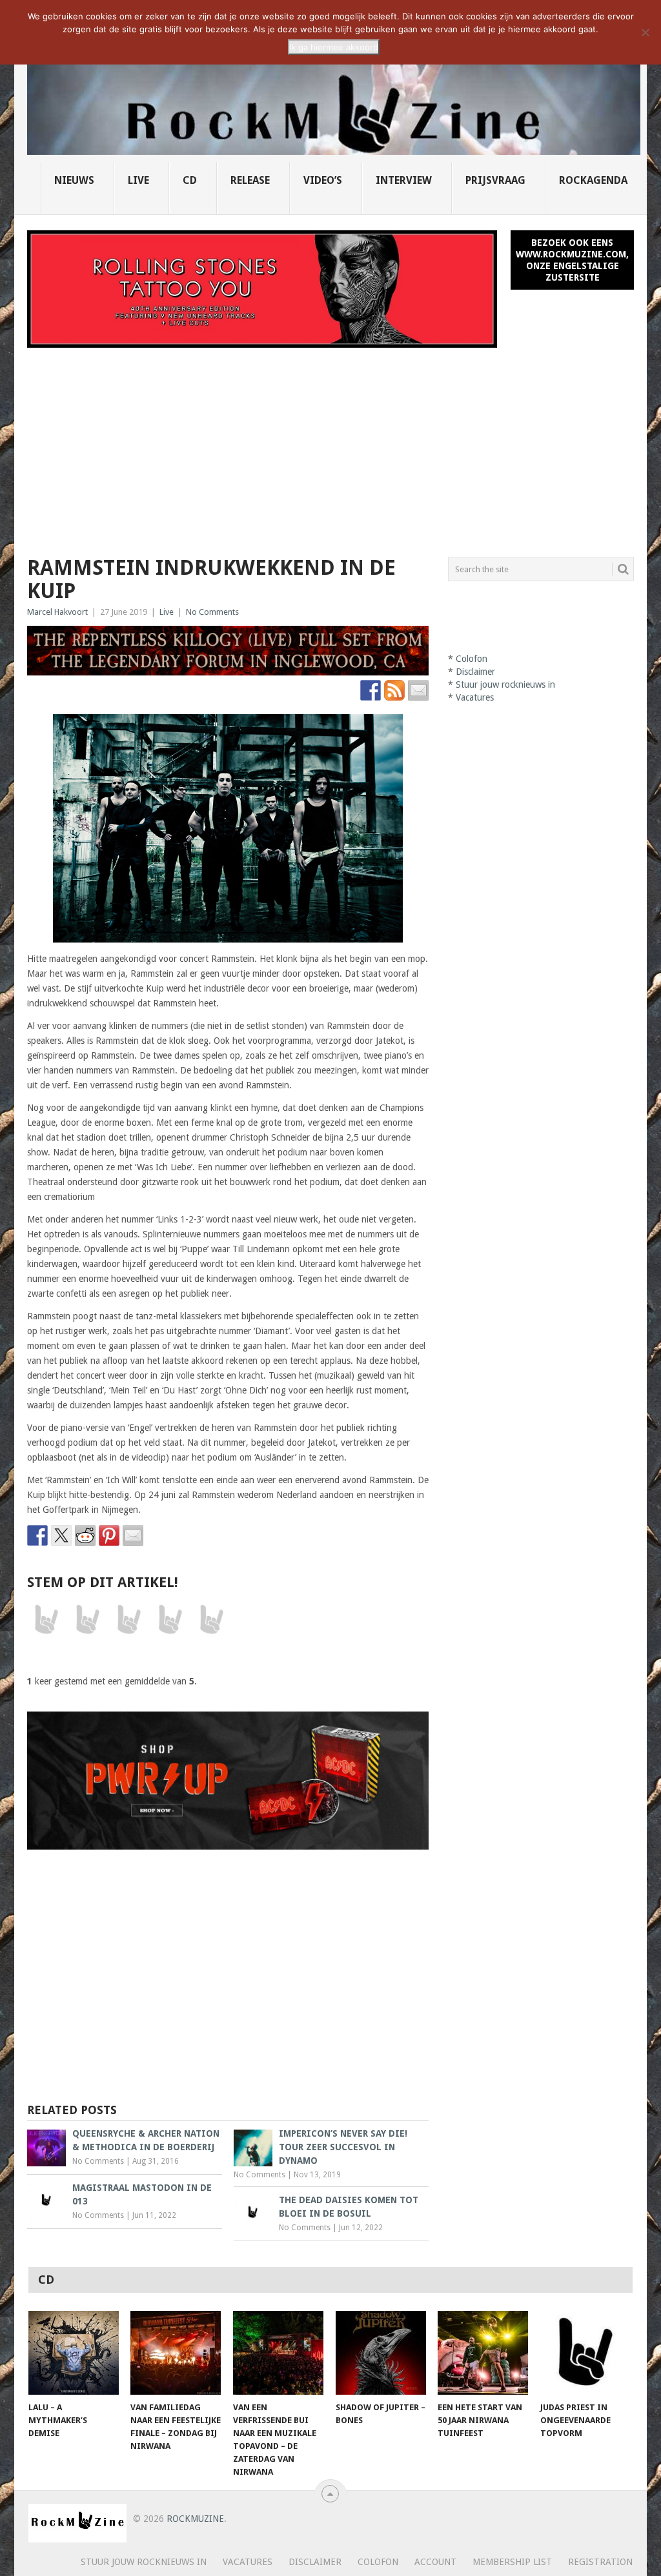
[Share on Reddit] (85, 1535)
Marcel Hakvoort (57, 612)
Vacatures (475, 697)
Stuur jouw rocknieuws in (505, 684)
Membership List (512, 2562)
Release (250, 180)
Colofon (472, 659)
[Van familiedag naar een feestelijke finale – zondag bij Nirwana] (176, 2353)
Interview (404, 180)
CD (190, 180)
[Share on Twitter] (61, 1535)
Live (138, 180)
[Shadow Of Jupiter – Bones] (381, 2353)
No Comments (212, 612)
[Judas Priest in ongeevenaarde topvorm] (585, 2353)
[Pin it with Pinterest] (109, 1535)
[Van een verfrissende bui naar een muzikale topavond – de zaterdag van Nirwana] (278, 2353)
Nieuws (74, 180)
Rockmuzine (195, 2519)
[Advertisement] (330, 444)
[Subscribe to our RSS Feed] (394, 690)
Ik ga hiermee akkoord (334, 47)
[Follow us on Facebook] (371, 690)
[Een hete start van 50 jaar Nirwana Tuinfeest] (483, 2353)
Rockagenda (593, 180)
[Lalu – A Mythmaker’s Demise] (74, 2353)
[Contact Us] (418, 690)
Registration (600, 2562)
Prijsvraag (495, 180)
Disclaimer (475, 672)
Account (435, 2562)
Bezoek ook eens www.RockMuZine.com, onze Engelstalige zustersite (572, 260)
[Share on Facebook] (37, 1535)
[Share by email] (133, 1535)
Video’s (323, 180)
